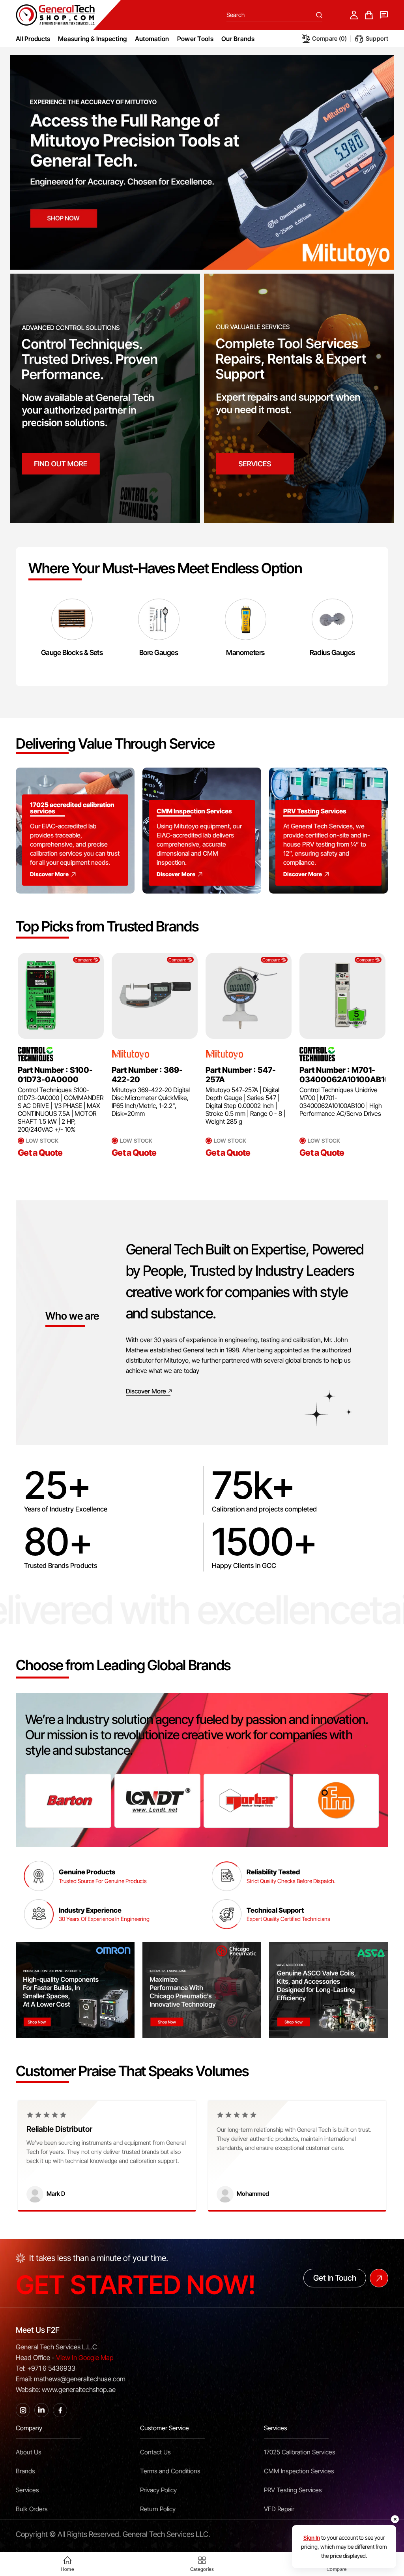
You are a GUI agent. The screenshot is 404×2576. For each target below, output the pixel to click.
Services (27, 2490)
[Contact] (384, 15)
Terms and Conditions (170, 2471)
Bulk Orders (32, 2509)
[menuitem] (93, 39)
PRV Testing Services (293, 2490)
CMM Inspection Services (299, 2471)
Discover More (49, 874)
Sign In (312, 2538)
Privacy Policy (158, 2490)
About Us (29, 2452)
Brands (25, 2471)
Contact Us (155, 2452)
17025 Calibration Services (300, 2452)
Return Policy (158, 2509)
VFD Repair (279, 2509)
